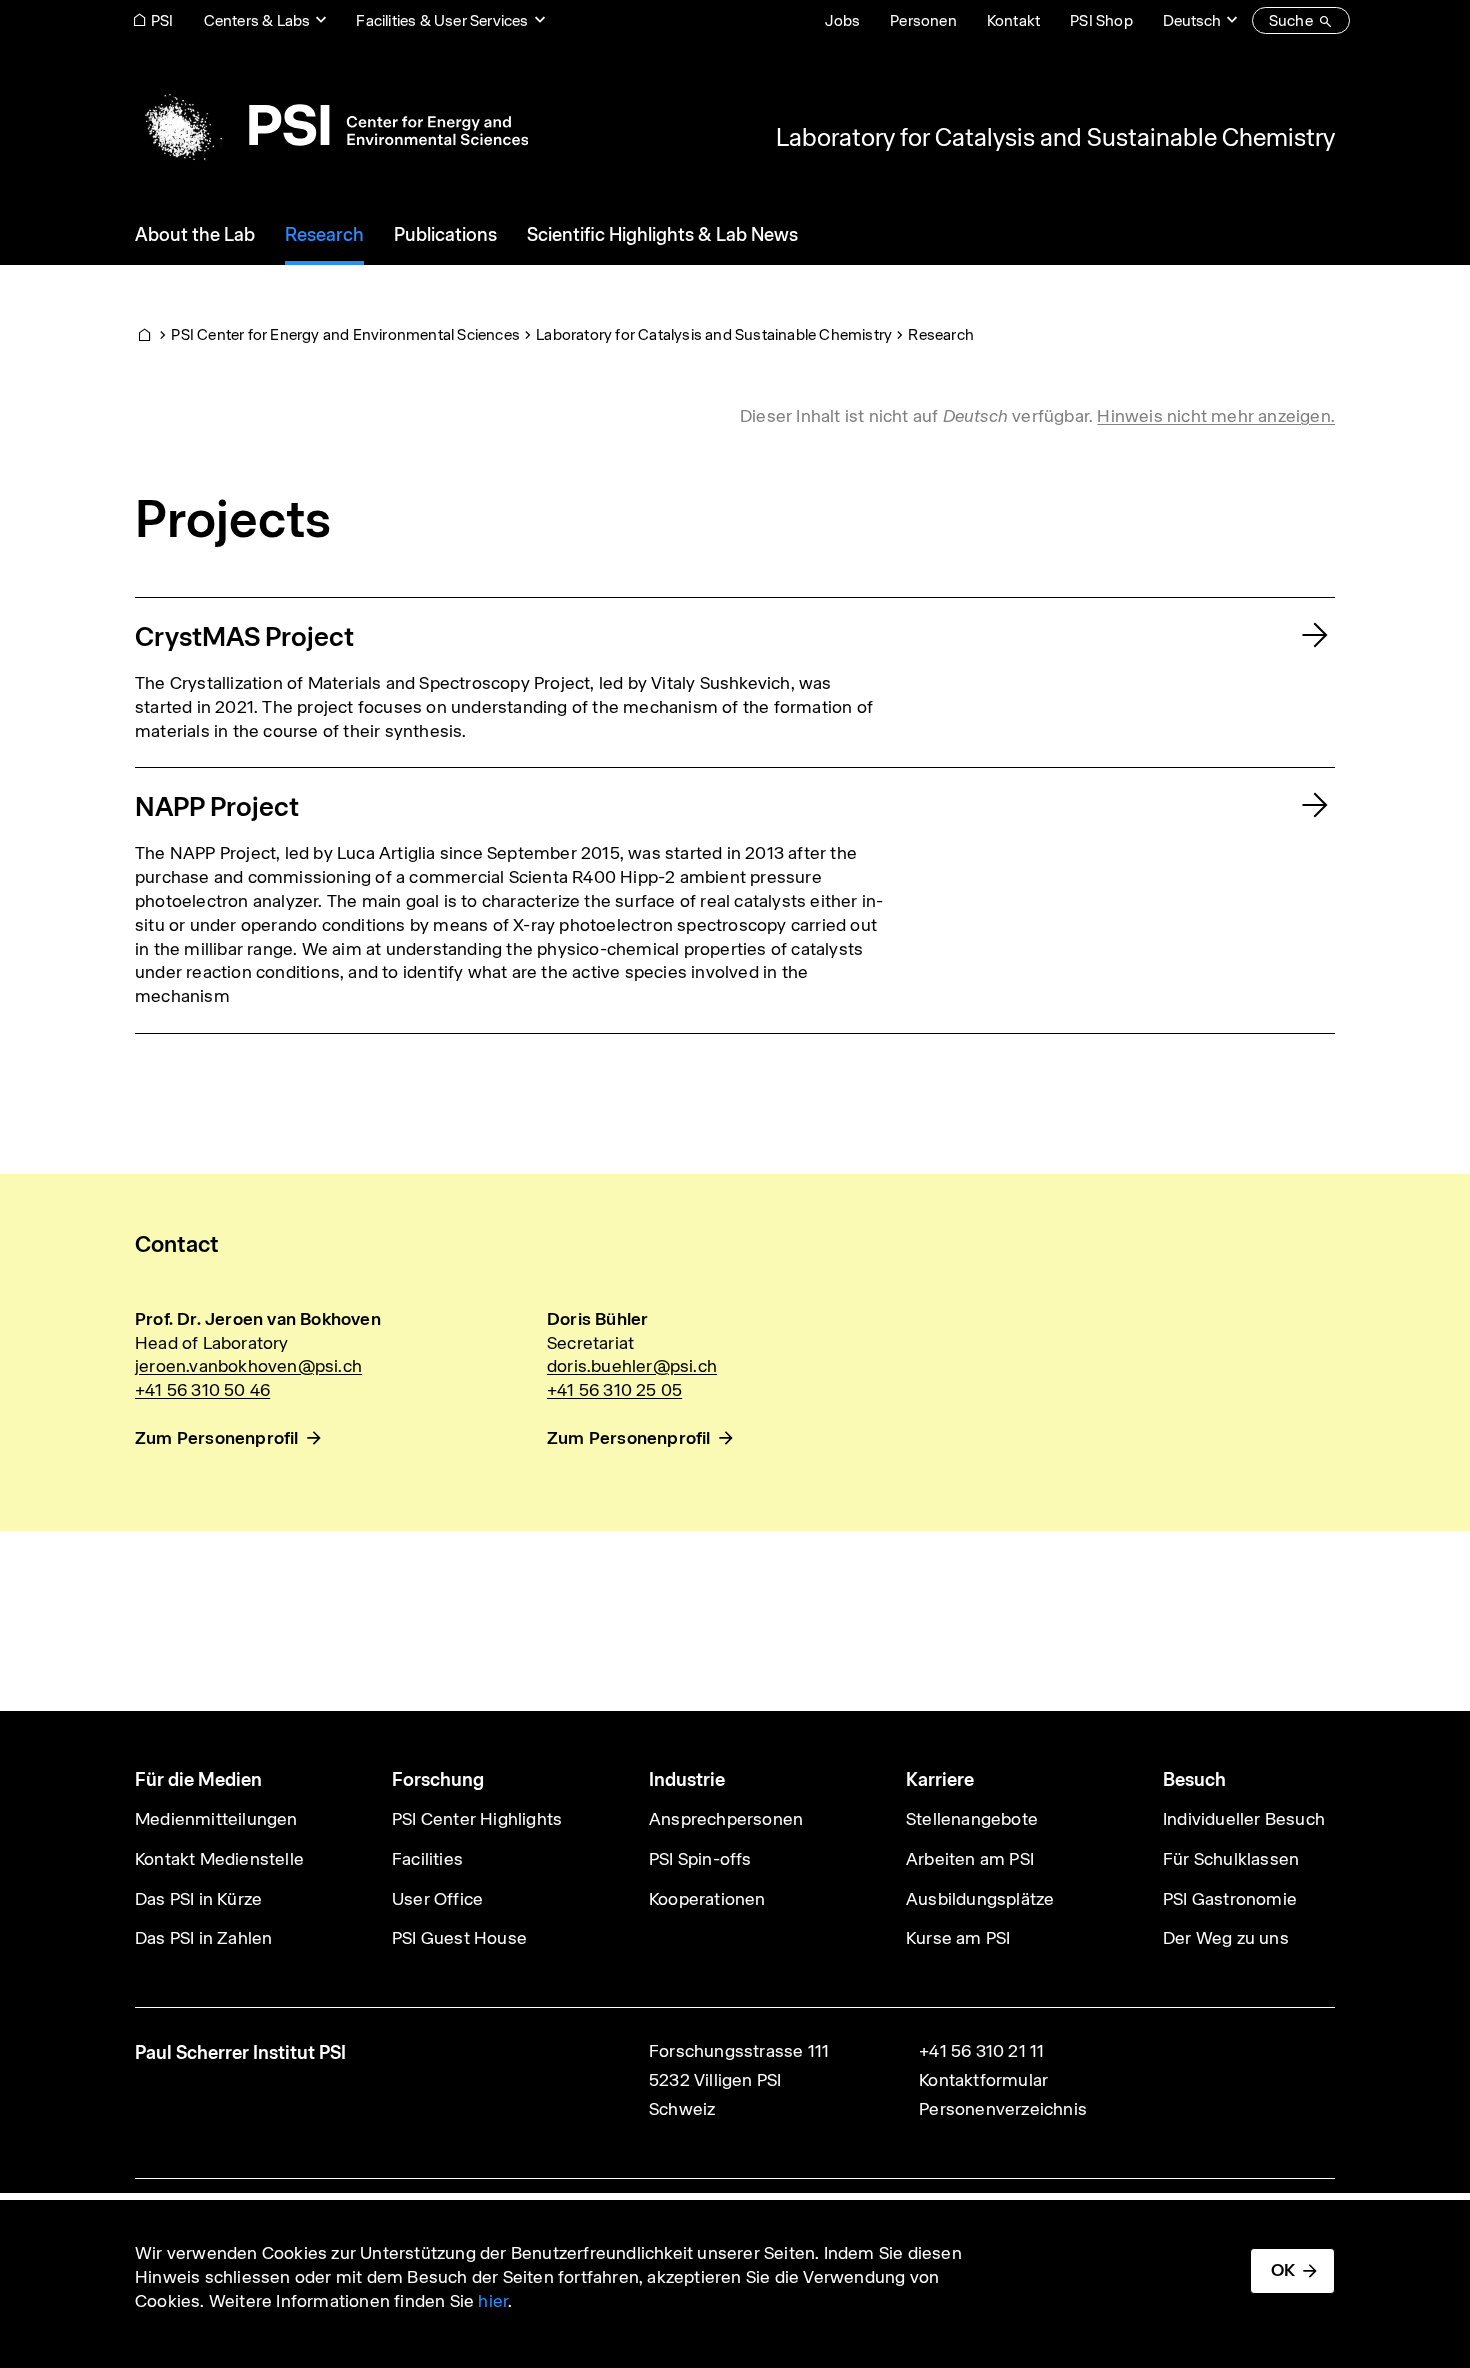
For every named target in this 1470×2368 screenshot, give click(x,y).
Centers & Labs (257, 20)
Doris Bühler (597, 1319)
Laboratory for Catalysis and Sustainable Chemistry (1055, 137)
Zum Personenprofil (217, 1438)
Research (941, 334)
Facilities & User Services (442, 20)
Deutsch (1192, 20)
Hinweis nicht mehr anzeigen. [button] (1216, 416)
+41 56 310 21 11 (981, 2051)
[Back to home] (331, 125)
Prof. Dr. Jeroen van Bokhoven (258, 1319)
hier (493, 2301)
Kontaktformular (983, 2080)
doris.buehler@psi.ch (632, 1366)
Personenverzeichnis (1003, 2109)
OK (1283, 2270)
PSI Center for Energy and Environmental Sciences (345, 334)
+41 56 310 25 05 (614, 1390)
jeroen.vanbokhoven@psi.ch (248, 1366)
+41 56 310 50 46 (202, 1390)
